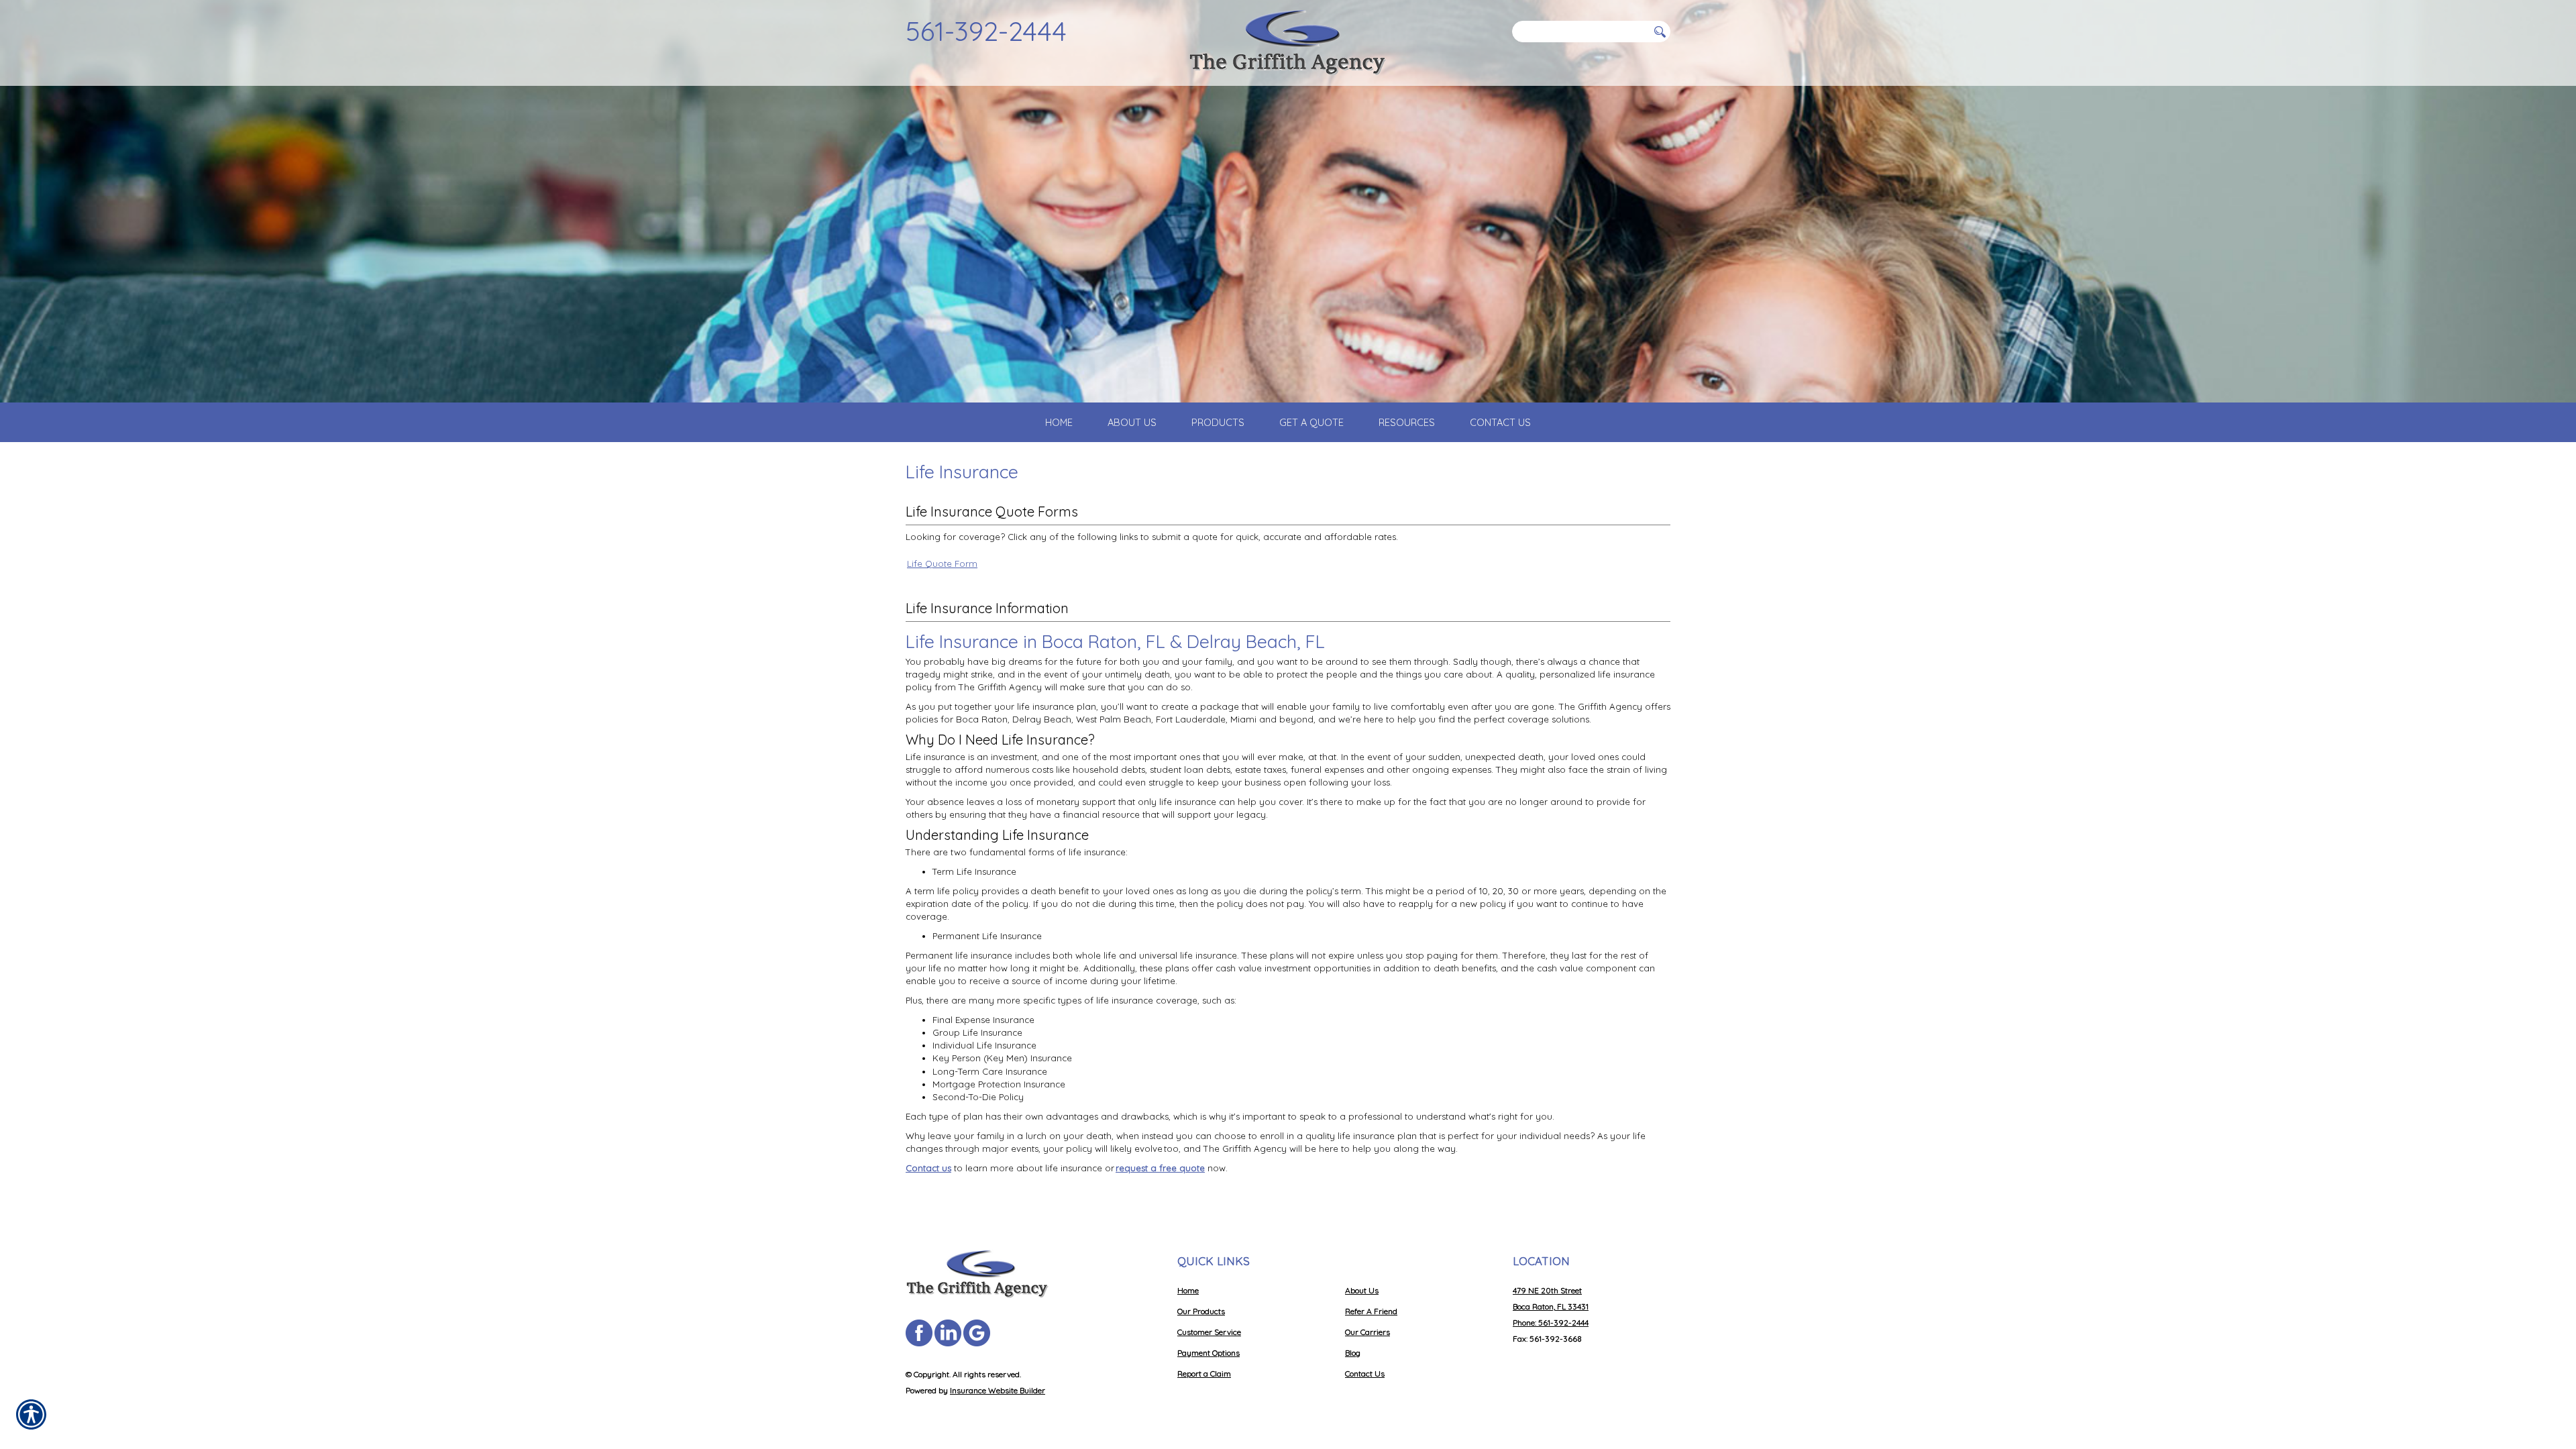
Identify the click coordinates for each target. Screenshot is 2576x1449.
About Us (1362, 1290)
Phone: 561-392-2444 (1551, 1323)
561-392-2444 (986, 31)
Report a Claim (1204, 1374)
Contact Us (1365, 1374)
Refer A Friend (1371, 1311)
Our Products (1201, 1311)
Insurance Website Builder (998, 1390)
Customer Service (1209, 1332)
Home (1188, 1290)
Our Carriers (1367, 1332)
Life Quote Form (942, 563)
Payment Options (1209, 1353)
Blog (1353, 1353)
